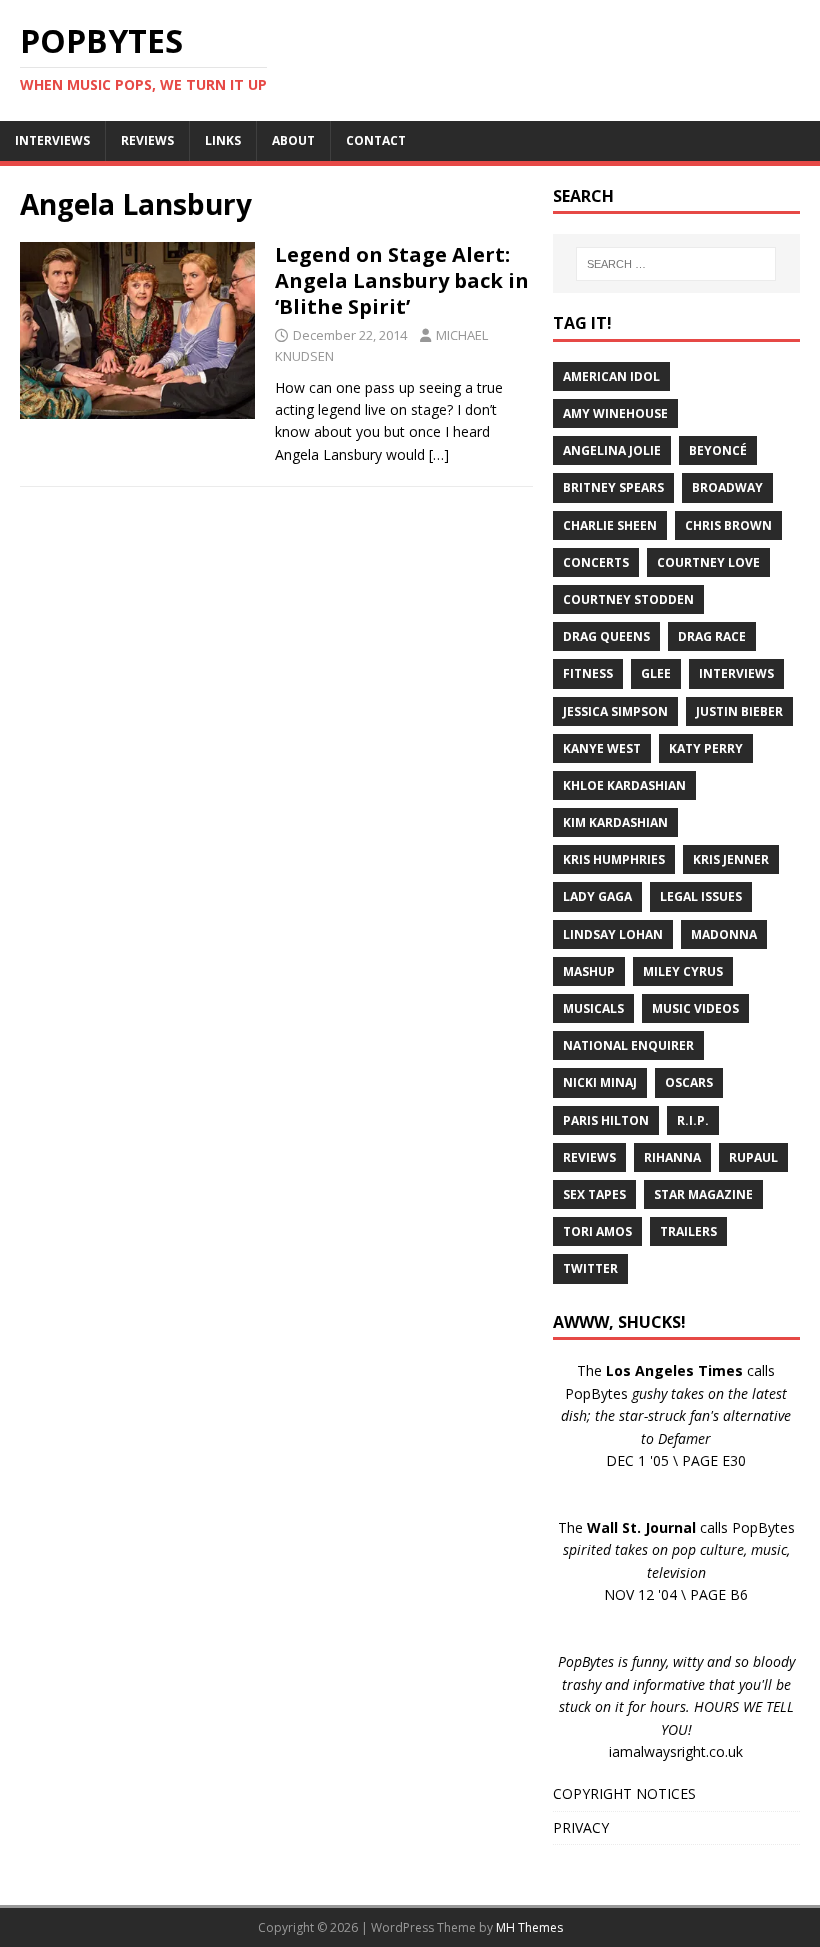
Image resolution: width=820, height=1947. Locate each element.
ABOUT (293, 140)
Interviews (736, 673)
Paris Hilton (606, 1120)
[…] (439, 454)
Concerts (596, 562)
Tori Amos (597, 1231)
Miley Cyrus (683, 971)
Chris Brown (728, 525)
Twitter (590, 1268)
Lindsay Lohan (613, 934)
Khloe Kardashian (624, 785)
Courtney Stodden (628, 599)
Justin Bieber (739, 711)
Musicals (593, 1008)
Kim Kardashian (615, 822)
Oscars (689, 1082)
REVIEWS (147, 140)
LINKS (223, 140)
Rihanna (672, 1157)
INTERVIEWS (52, 140)
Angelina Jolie (612, 450)
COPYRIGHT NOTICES (624, 1793)
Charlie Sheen (610, 525)
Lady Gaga (597, 896)
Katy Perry (706, 748)
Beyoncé (718, 450)
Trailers (688, 1231)
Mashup (589, 971)
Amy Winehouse (615, 413)
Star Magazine (703, 1194)
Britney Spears (613, 487)
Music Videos (695, 1008)
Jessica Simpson (615, 711)
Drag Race (712, 636)
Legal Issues (701, 896)
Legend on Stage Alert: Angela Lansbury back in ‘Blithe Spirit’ (402, 280)
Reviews (589, 1157)
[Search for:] (676, 264)
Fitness (588, 673)
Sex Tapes (594, 1194)
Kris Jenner (731, 859)
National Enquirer (628, 1045)
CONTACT (376, 140)
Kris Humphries (614, 859)
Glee (656, 673)
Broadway (727, 487)
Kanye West (602, 748)
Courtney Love (708, 562)
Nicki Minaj (600, 1082)
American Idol (611, 376)
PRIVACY (581, 1827)
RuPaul (753, 1157)
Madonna (724, 934)
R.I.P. (693, 1120)
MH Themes (529, 1927)
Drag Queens (606, 636)
